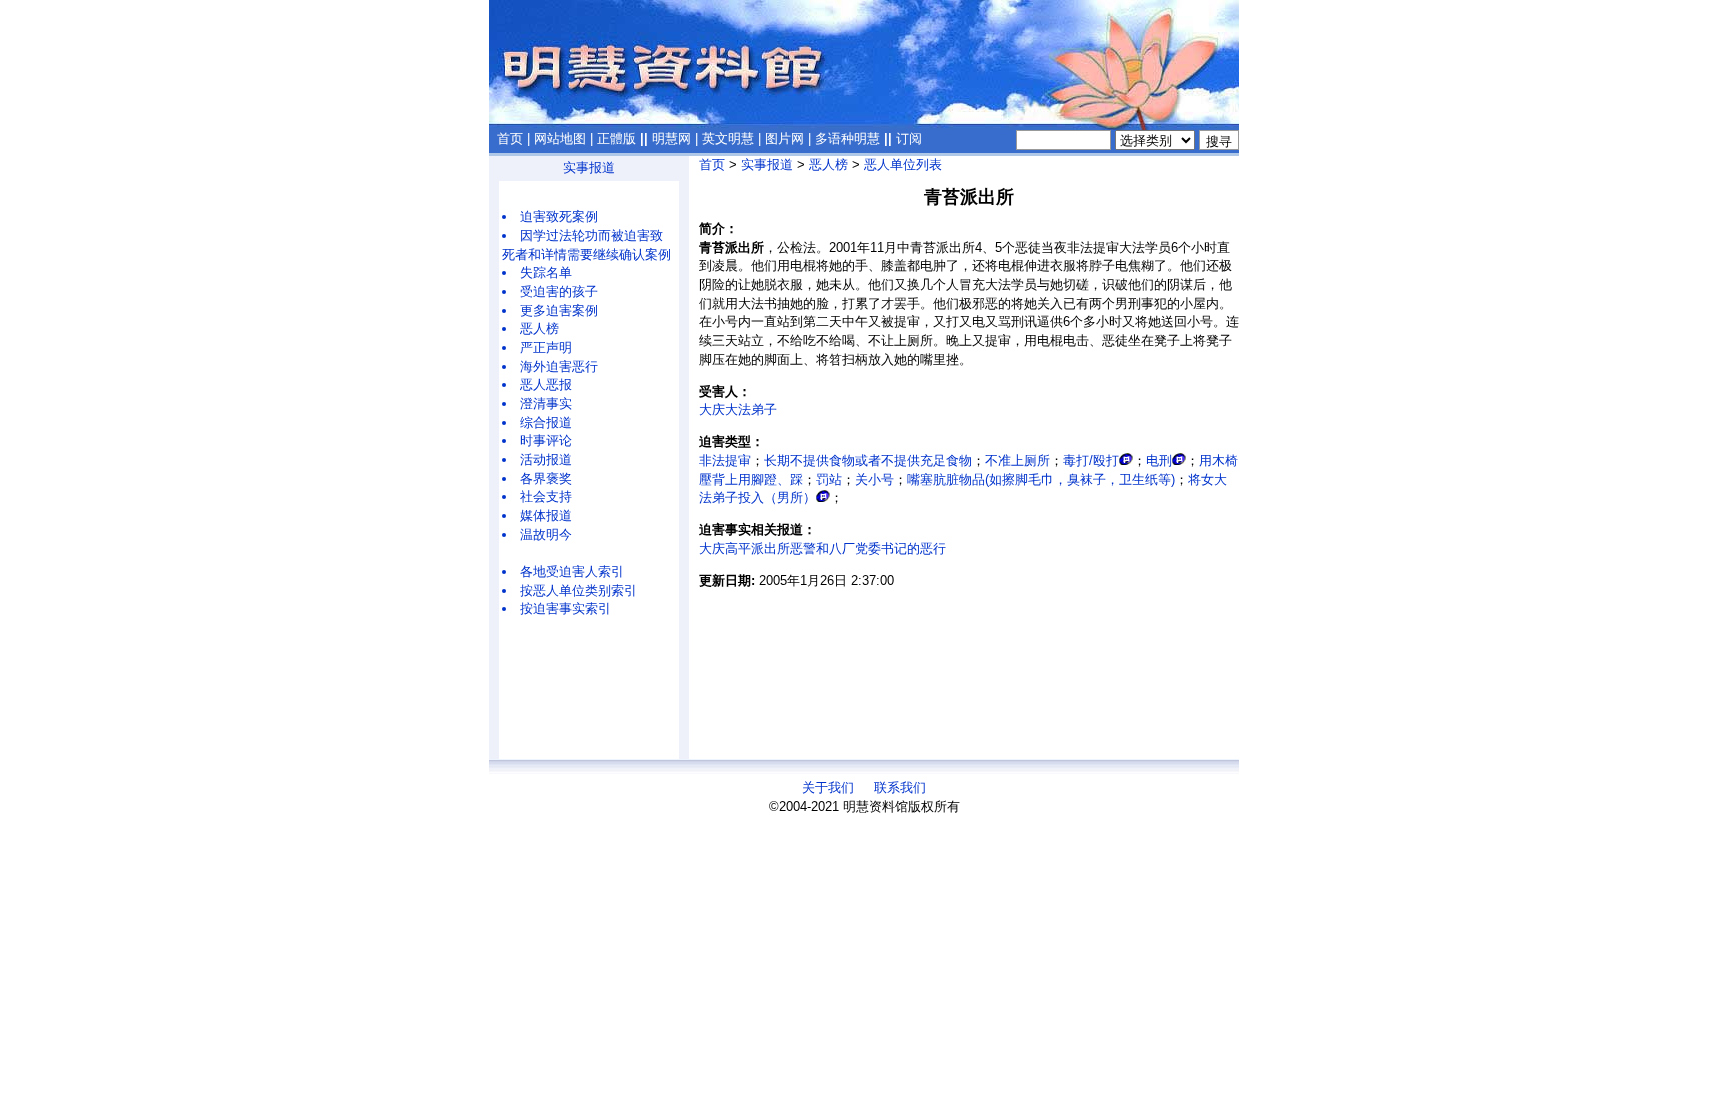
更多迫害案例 (559, 310)
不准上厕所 (1017, 460)
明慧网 (671, 138)
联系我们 (900, 787)
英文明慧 (728, 138)
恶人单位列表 (903, 164)
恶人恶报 (546, 384)
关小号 (874, 479)
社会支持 (546, 496)
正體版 (616, 138)
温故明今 (546, 534)
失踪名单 (546, 272)
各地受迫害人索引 (572, 571)
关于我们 (828, 787)
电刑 (1159, 460)
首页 (510, 138)
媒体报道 (546, 515)
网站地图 (560, 138)
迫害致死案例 (559, 216)
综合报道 (546, 422)
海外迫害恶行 (559, 366)
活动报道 (546, 459)
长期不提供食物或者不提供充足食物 (868, 460)
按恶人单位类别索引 (578, 590)
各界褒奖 (546, 478)
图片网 (784, 138)
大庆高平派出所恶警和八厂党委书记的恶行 (822, 548)
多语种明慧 (847, 138)
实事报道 (589, 167)
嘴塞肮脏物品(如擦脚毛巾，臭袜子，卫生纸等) (1041, 479)
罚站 (829, 479)
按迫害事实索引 (565, 608)
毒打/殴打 (1091, 460)
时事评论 (546, 440)
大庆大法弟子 (738, 409)
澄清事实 (546, 403)
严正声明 (546, 347)
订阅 (909, 138)
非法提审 (725, 460)
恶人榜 (539, 328)
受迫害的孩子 (559, 291)
